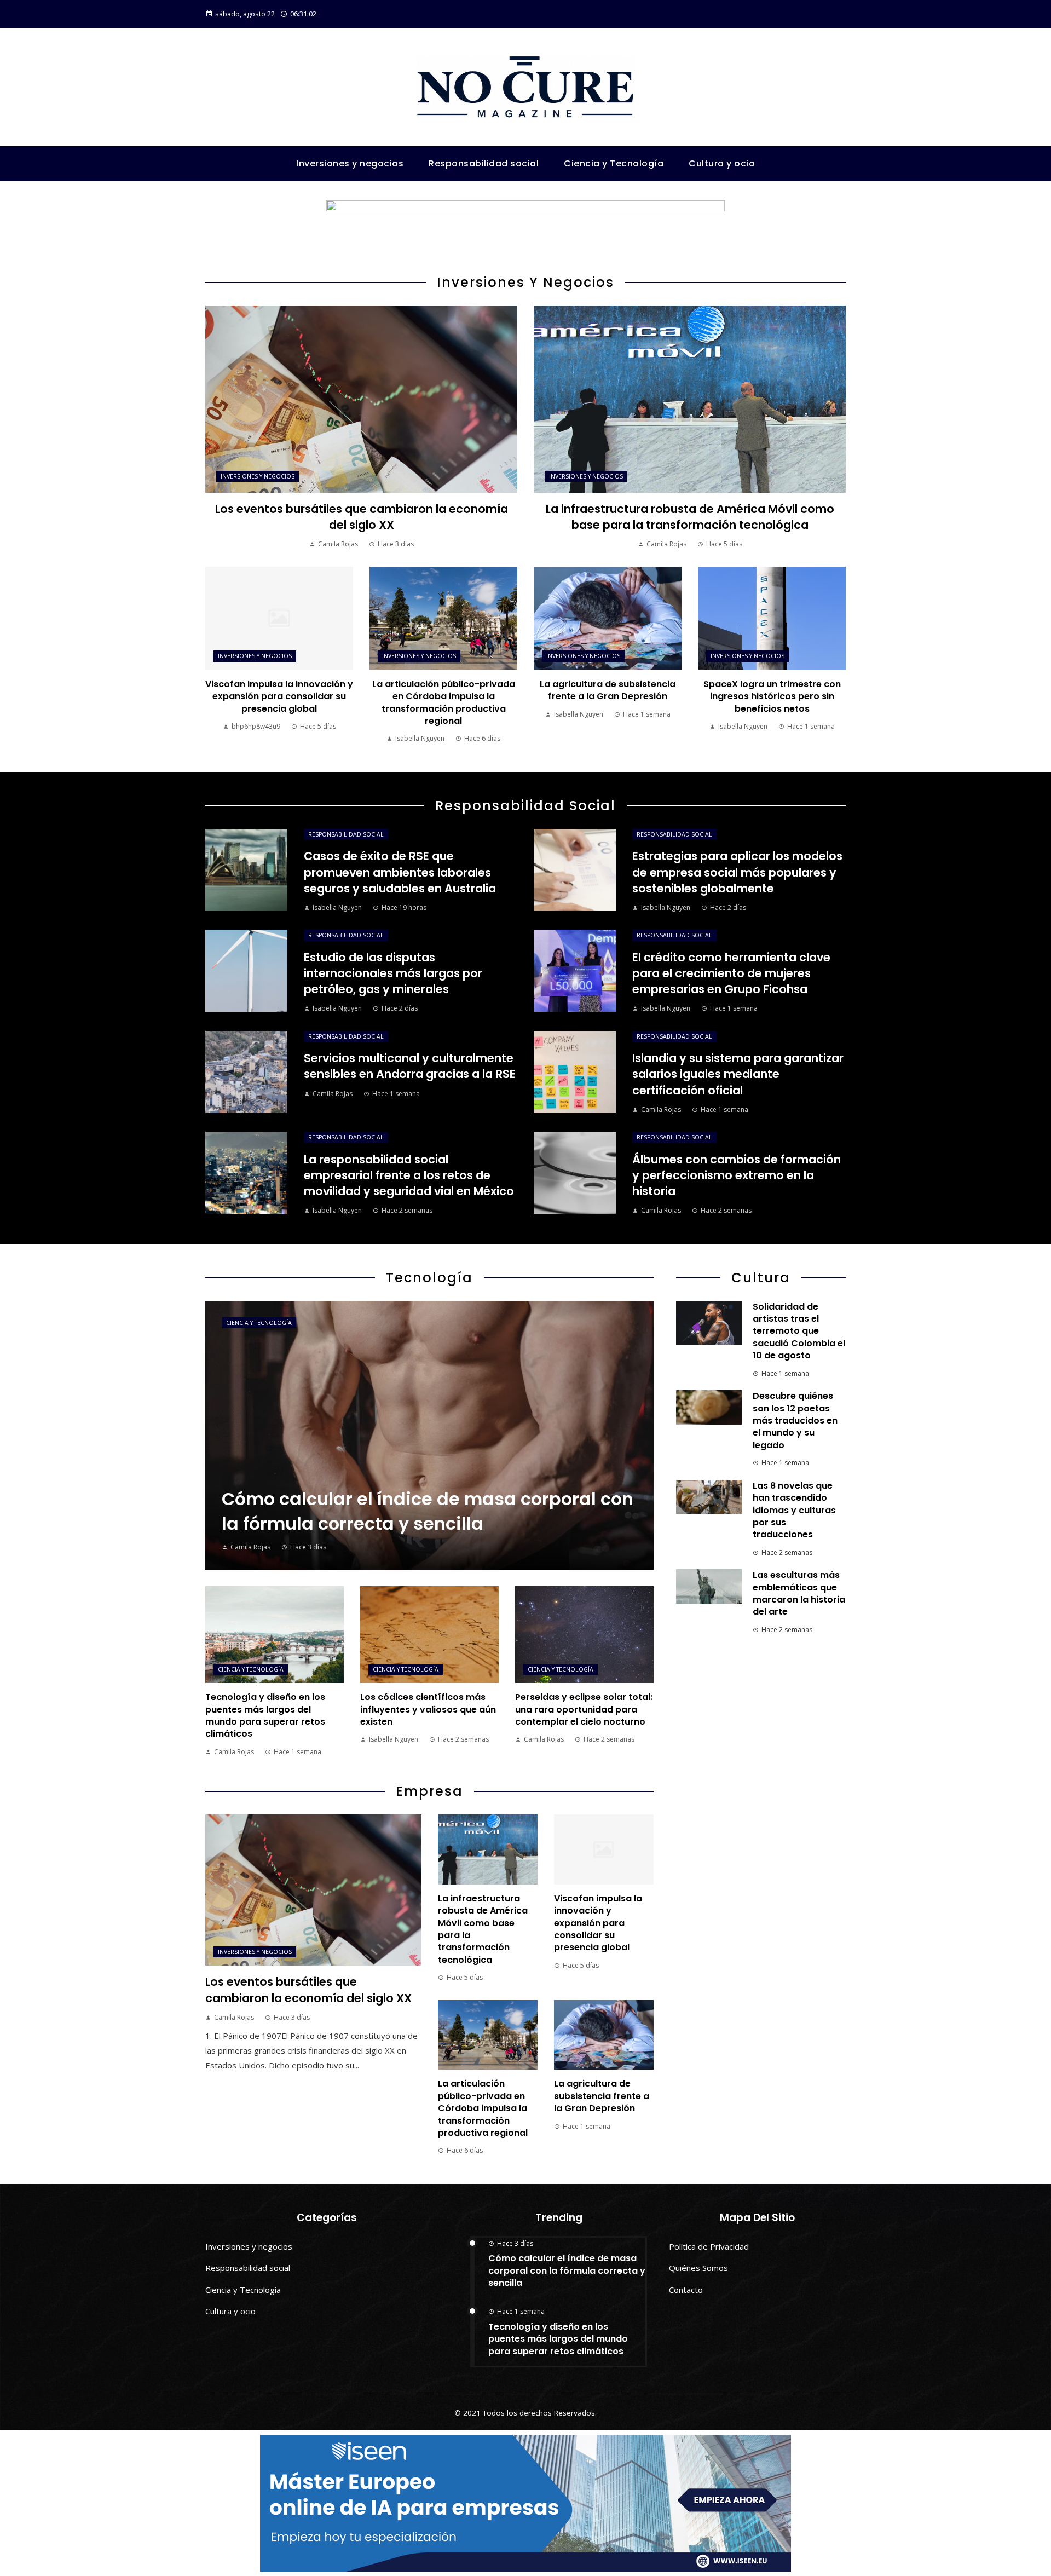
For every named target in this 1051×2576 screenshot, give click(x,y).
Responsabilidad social (346, 834)
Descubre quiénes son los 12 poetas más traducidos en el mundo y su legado (795, 1420)
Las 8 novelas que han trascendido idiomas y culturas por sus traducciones (794, 1510)
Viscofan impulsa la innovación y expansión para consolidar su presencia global (279, 696)
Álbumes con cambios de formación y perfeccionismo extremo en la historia (737, 1175)
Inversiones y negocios (258, 476)
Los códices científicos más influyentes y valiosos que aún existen (428, 1709)
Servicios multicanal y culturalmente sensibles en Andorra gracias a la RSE (410, 1066)
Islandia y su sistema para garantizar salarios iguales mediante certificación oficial (738, 1074)
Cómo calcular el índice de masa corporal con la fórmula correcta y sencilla (567, 2270)
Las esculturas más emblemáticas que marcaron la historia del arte (799, 1593)
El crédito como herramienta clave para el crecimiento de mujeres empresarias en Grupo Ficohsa (731, 973)
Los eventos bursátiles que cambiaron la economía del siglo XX (362, 517)
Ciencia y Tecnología (259, 1323)
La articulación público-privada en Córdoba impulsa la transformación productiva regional (444, 702)
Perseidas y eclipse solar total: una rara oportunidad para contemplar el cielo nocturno (584, 1709)
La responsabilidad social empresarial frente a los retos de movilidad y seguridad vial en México (409, 1175)
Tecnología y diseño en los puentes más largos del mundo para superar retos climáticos (265, 1715)
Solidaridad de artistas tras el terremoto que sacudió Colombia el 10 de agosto (799, 1331)
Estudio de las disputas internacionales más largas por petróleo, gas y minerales (393, 973)
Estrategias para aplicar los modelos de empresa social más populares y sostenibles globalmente (737, 872)
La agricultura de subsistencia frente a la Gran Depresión (608, 690)
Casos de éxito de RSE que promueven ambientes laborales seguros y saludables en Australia (400, 872)
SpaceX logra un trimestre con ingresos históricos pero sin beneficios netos (772, 696)
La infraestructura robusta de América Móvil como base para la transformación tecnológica (690, 517)
